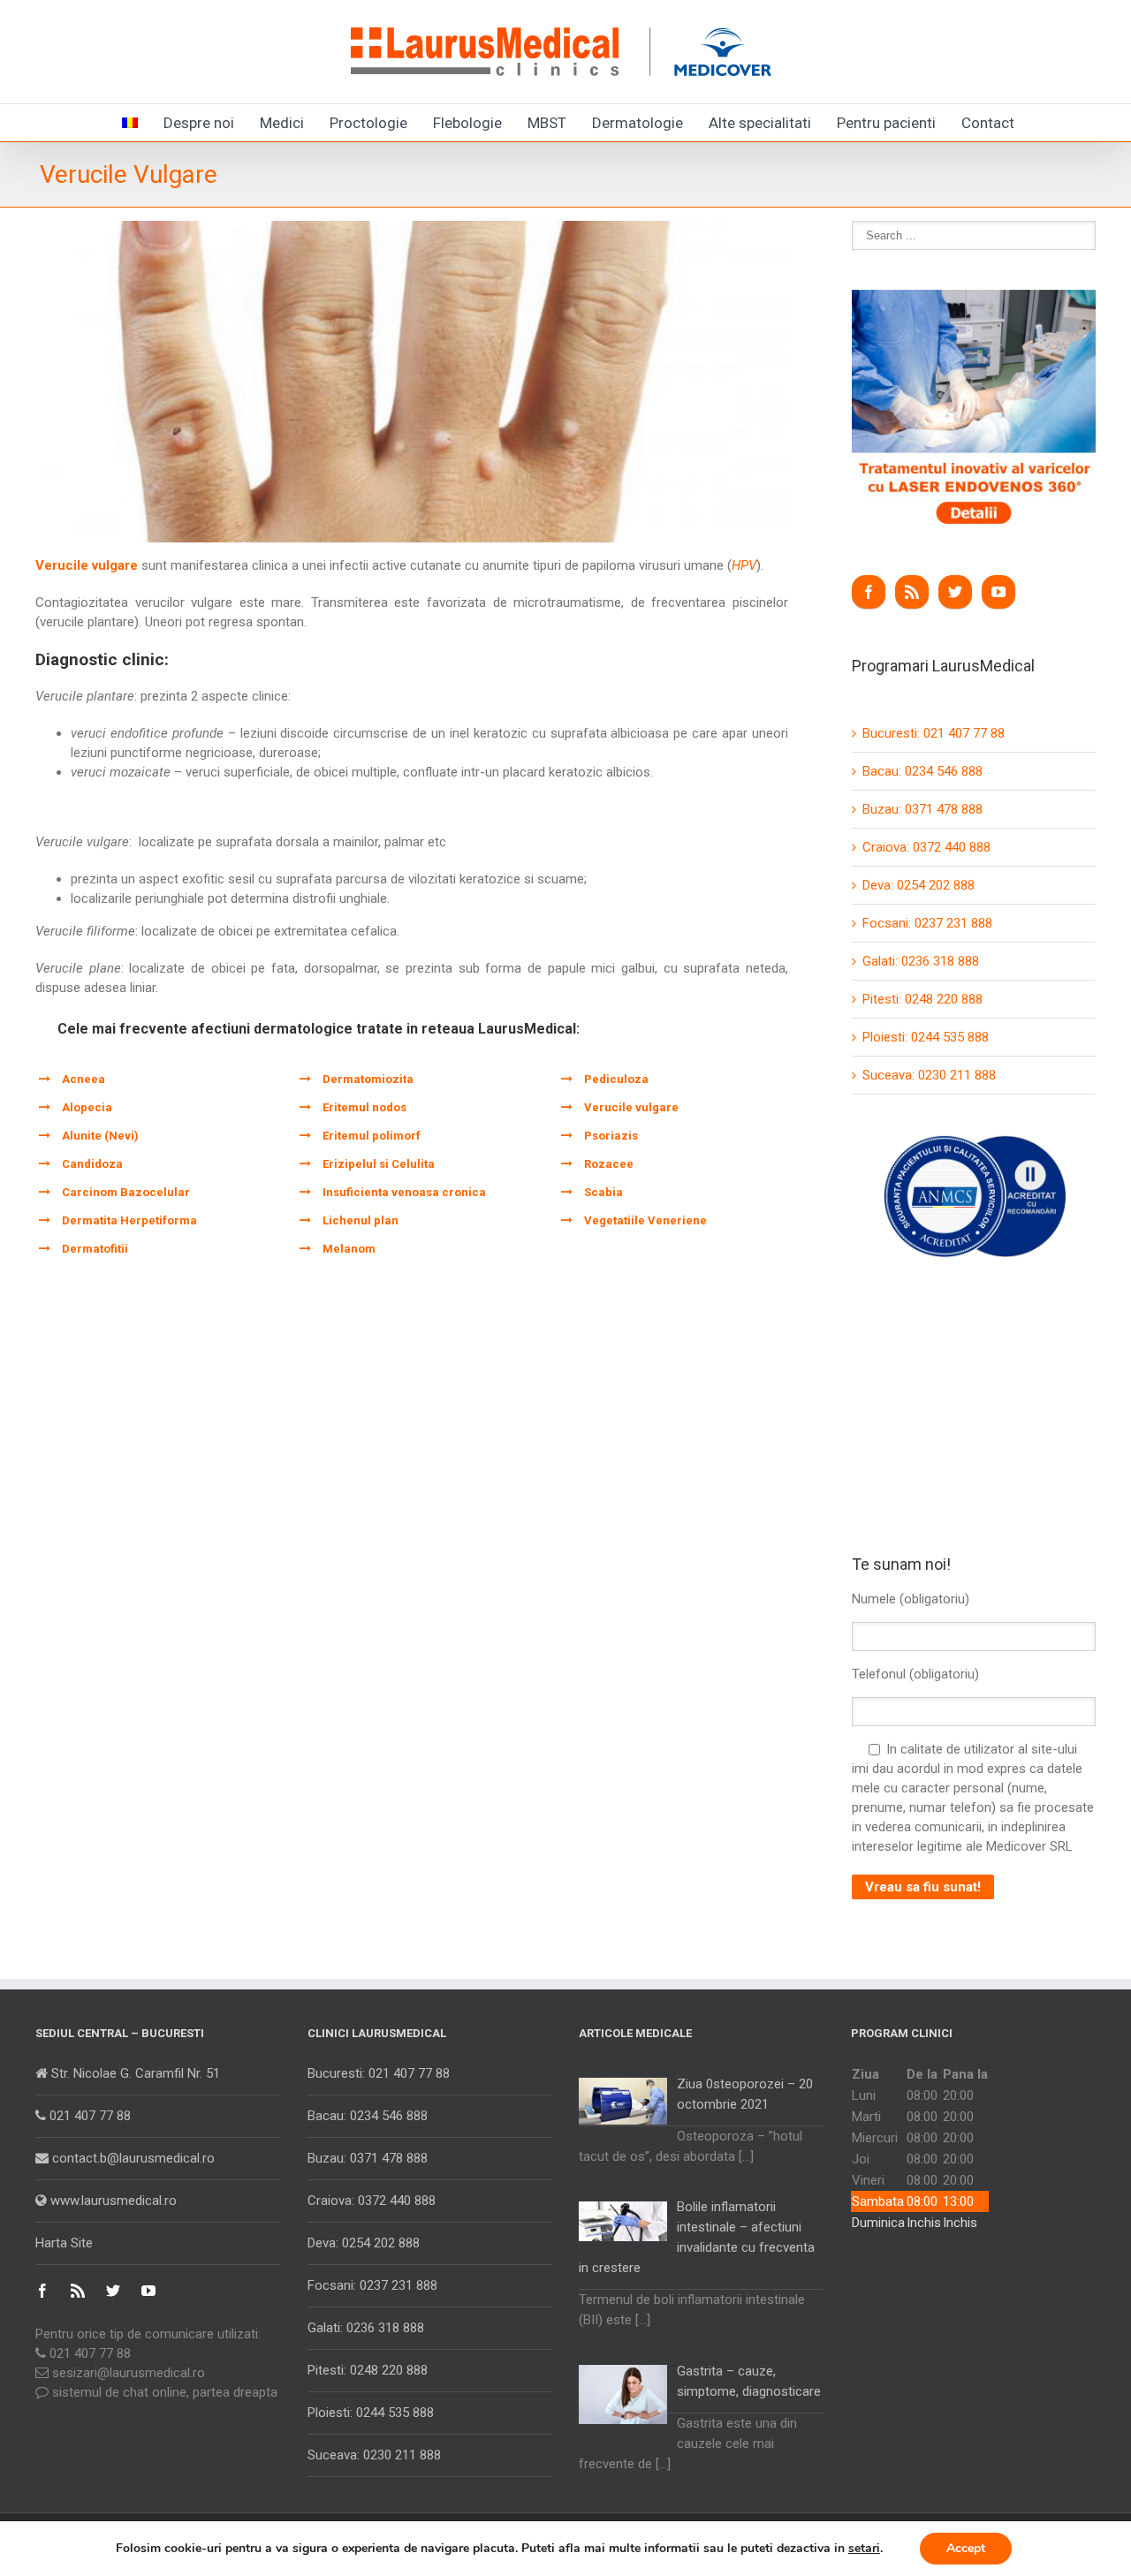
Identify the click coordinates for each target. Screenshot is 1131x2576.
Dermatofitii (95, 1249)
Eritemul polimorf (372, 1136)
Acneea (83, 1079)
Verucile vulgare (631, 1107)
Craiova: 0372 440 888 (926, 847)
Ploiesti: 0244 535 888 (926, 1037)
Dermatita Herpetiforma (129, 1220)
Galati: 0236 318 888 (921, 961)
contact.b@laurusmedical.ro (132, 2158)
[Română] (130, 121)
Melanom (349, 1249)
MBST (547, 123)
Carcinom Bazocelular (126, 1192)
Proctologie (368, 123)
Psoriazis (611, 1136)
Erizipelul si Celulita (379, 1164)
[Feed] (912, 592)
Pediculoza (616, 1079)
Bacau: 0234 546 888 (922, 771)
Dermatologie (638, 123)
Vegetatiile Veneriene (645, 1220)
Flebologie (467, 123)
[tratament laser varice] (974, 299)
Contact (988, 123)
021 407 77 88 (88, 2116)
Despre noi (199, 123)
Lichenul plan (361, 1220)
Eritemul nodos (364, 1107)
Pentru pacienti (886, 123)
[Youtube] (998, 592)
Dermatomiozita (368, 1079)
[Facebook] (869, 592)
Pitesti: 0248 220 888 (922, 999)
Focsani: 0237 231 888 (927, 923)
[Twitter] (955, 592)
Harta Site (64, 2243)
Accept (966, 2548)
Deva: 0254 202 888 (918, 885)
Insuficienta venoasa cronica (404, 1192)
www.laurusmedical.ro (112, 2201)
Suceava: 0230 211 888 (929, 1075)
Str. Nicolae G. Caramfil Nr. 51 (134, 2073)
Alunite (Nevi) (100, 1136)
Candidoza (92, 1164)
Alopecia (87, 1107)
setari (864, 2549)
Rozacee (609, 1164)
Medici (282, 123)
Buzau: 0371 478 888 (922, 809)
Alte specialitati (760, 123)
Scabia (603, 1192)
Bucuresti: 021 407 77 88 (934, 733)
